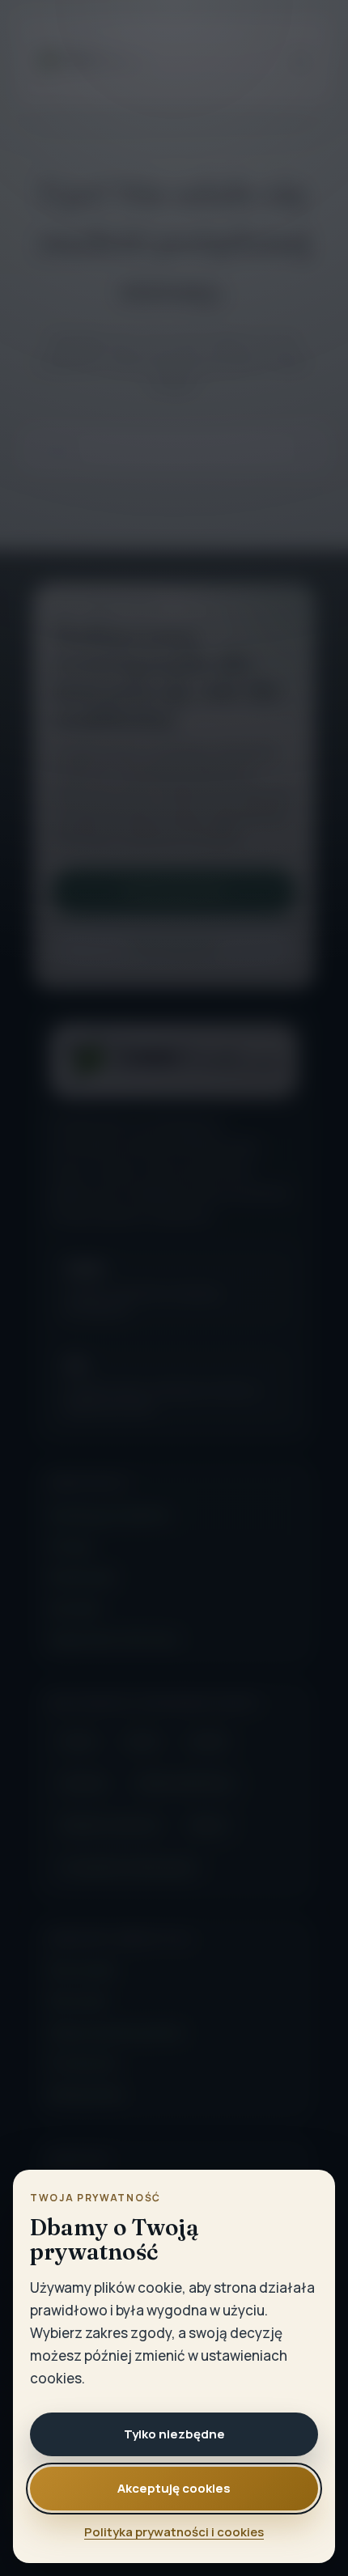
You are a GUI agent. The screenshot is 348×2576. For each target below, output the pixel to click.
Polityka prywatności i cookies (174, 2532)
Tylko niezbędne (174, 2434)
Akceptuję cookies (174, 2488)
